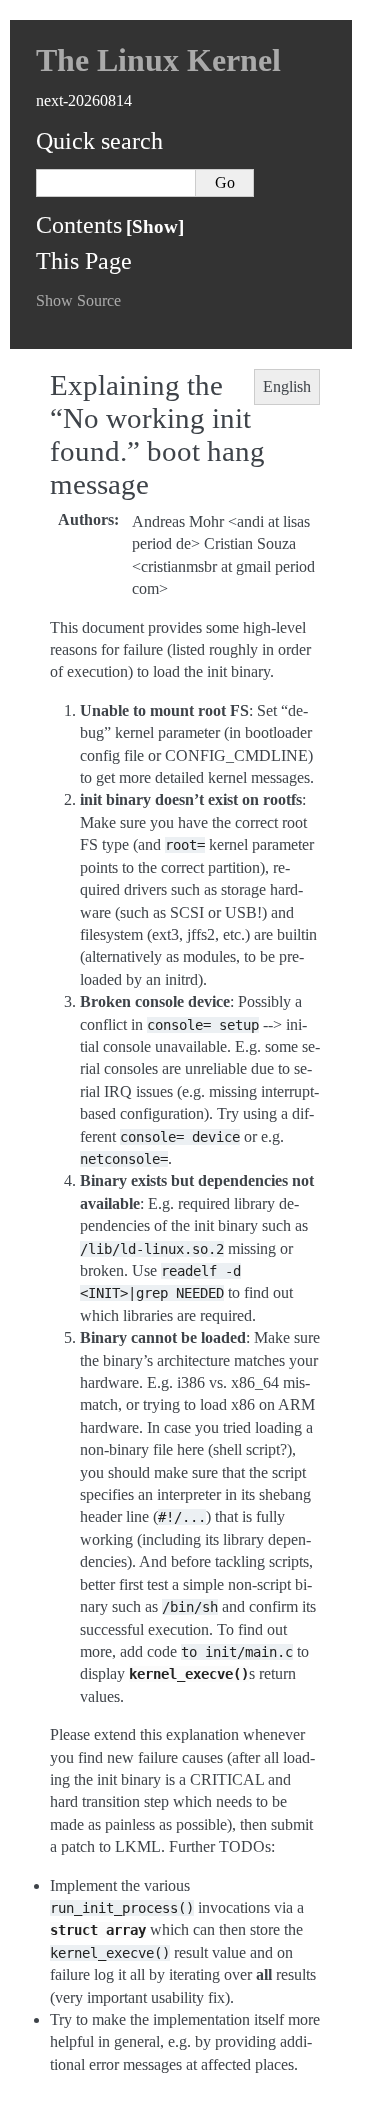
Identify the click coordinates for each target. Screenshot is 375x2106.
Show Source (78, 300)
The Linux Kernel (158, 60)
